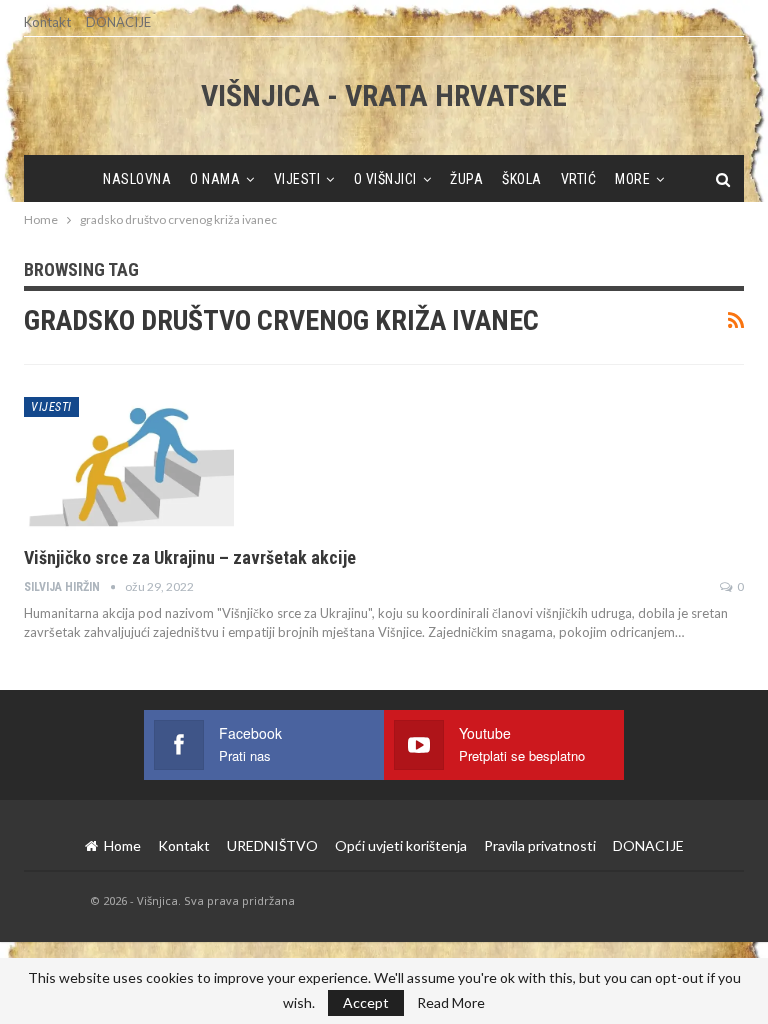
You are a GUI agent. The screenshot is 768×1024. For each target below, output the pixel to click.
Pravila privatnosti (540, 845)
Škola (522, 179)
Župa (466, 179)
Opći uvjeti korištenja (401, 845)
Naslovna (137, 179)
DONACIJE (118, 22)
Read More (451, 1003)
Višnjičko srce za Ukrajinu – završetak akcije (190, 557)
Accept (366, 1002)
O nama (215, 179)
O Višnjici (385, 179)
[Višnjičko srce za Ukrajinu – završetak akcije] (129, 464)
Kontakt (47, 22)
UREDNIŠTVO (272, 845)
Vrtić (579, 179)
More (632, 179)
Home (122, 845)
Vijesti (297, 179)
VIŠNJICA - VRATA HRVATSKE (384, 95)
